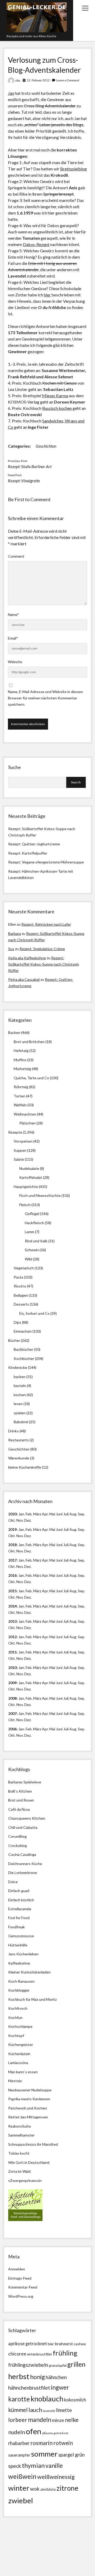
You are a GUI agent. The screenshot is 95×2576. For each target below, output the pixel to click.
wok (35, 2489)
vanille (54, 2465)
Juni (59, 1514)
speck (15, 2466)
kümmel (18, 2410)
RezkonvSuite (20, 2126)
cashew (80, 2344)
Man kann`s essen (23, 2072)
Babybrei (21, 1422)
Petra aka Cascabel (24, 979)
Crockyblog (18, 1845)
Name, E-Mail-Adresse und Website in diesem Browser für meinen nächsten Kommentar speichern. (45, 698)
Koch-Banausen (21, 1981)
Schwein (32, 1250)
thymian (33, 2465)
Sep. (81, 1514)
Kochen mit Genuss (60, 383)
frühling (65, 2353)
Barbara (15, 933)
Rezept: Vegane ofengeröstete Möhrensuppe (46, 862)
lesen (18, 1404)
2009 (12, 1683)
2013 (12, 1621)
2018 (12, 1545)
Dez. (28, 1536)
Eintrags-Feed (20, 2278)
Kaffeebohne (19, 1963)
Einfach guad (19, 1891)
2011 (12, 1652)
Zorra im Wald (19, 2171)
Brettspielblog (73, 169)
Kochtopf (16, 2036)
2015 (12, 1591)
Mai (52, 1514)
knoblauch (47, 2399)
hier (47, 295)
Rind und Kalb (36, 1241)
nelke (72, 2420)
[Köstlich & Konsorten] (25, 2220)
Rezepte (15, 1132)
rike (18, 80)
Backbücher (23, 1349)
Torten (20, 1096)
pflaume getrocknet (55, 2433)
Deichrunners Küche (25, 1864)
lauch (35, 2410)
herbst (19, 2376)
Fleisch (25, 1205)
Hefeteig (21, 1051)
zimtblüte (48, 2489)
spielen (20, 1413)
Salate (19, 1159)
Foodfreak (16, 1927)
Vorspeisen (23, 1141)
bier (51, 2344)
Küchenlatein (19, 2054)
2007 (12, 1713)
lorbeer (18, 2420)
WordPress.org (21, 2296)
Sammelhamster (21, 2135)
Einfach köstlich (21, 1900)
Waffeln (20, 1105)
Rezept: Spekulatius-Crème (42, 949)
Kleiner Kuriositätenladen (29, 1972)
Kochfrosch (18, 2008)
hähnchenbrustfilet (29, 2388)
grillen (76, 2364)
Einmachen (23, 1331)
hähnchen (56, 2377)
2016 (12, 1575)
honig (37, 2377)
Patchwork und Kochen (28, 2108)
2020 (12, 1514)
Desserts (21, 1304)
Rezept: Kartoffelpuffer (28, 853)
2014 (12, 1606)
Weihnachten (25, 1114)
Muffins (20, 1060)
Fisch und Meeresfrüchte (40, 1195)
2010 (12, 1667)
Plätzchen (27, 1123)
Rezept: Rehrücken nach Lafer (46, 924)
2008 (12, 1698)
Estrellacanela (20, 1909)
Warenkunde (19, 1458)
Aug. (73, 1514)
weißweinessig (56, 2477)
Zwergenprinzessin (26, 2180)
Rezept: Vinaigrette (24, 481)
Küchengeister (21, 2044)
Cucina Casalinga (22, 1854)
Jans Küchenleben (23, 1954)
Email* (13, 638)
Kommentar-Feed (23, 2287)
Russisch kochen (57, 408)
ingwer (60, 2387)
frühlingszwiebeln (28, 2365)
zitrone (67, 2488)
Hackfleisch (34, 1223)
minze (58, 2420)
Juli (66, 1514)
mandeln (40, 2420)
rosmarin (41, 2443)
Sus (11, 949)
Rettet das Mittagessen (28, 2117)
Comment (16, 556)
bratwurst (64, 2344)
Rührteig (21, 1087)
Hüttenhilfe (18, 1945)
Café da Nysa (19, 1809)
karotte (19, 2399)
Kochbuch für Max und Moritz (32, 1999)
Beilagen (21, 1295)
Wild (28, 1259)
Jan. (22, 1545)
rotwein (63, 2443)
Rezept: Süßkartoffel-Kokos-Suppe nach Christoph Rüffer (44, 964)
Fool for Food (19, 1918)
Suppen (20, 1150)
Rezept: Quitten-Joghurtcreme (34, 844)
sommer (44, 2454)
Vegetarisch (24, 1268)
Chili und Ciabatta (23, 1827)
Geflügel (32, 1214)
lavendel (49, 2411)
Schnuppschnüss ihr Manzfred (33, 2144)
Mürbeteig (22, 1069)
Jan (11, 93)
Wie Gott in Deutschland (29, 2162)
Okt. (12, 1536)
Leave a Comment (68, 80)
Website (15, 662)
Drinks (13, 1431)
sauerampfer (19, 2455)
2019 (12, 1529)
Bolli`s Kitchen (20, 1791)
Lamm (30, 1232)
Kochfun (15, 2017)
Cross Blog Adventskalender (50, 106)
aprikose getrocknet (28, 2344)
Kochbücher (24, 1358)
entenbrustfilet (40, 2354)
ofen (34, 2431)
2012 (12, 1637)
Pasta (18, 1277)
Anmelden (17, 2269)
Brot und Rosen (21, 1800)
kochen (20, 1395)
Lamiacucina (18, 2063)
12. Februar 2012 (38, 80)
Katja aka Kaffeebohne (27, 958)
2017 (12, 1560)
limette (64, 2410)
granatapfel (58, 2365)
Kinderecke (18, 1367)
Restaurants (18, 1440)
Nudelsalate (29, 1168)
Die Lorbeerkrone (23, 1873)
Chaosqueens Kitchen (27, 1818)
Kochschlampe (20, 2026)
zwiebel (21, 2501)
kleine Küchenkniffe (25, 1467)
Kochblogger (19, 1990)
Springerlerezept (58, 194)
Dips (17, 1322)
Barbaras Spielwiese (25, 1782)
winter (19, 2488)
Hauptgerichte (26, 1187)
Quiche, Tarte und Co (31, 1078)
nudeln (17, 2432)
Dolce (13, 1882)
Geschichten (46, 446)
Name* (13, 614)
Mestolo (15, 2081)
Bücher (14, 1340)
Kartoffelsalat (31, 1177)
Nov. (20, 1520)
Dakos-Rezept (36, 244)
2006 (12, 1729)
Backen (14, 1032)
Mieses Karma (55, 396)
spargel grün (72, 2455)
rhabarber (19, 2443)
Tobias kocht (19, 2153)
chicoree (17, 2354)
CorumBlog (17, 1836)
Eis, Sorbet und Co (34, 1313)
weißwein (22, 2476)
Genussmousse (21, 1936)
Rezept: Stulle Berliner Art (30, 466)
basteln (20, 1386)
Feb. (29, 1514)
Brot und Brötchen (29, 1042)
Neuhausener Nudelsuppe (30, 2090)
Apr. (45, 1514)
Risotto (20, 1286)
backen (20, 1377)
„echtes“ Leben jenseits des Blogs (53, 125)
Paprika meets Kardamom (29, 2099)
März (37, 1514)
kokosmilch (75, 2400)
